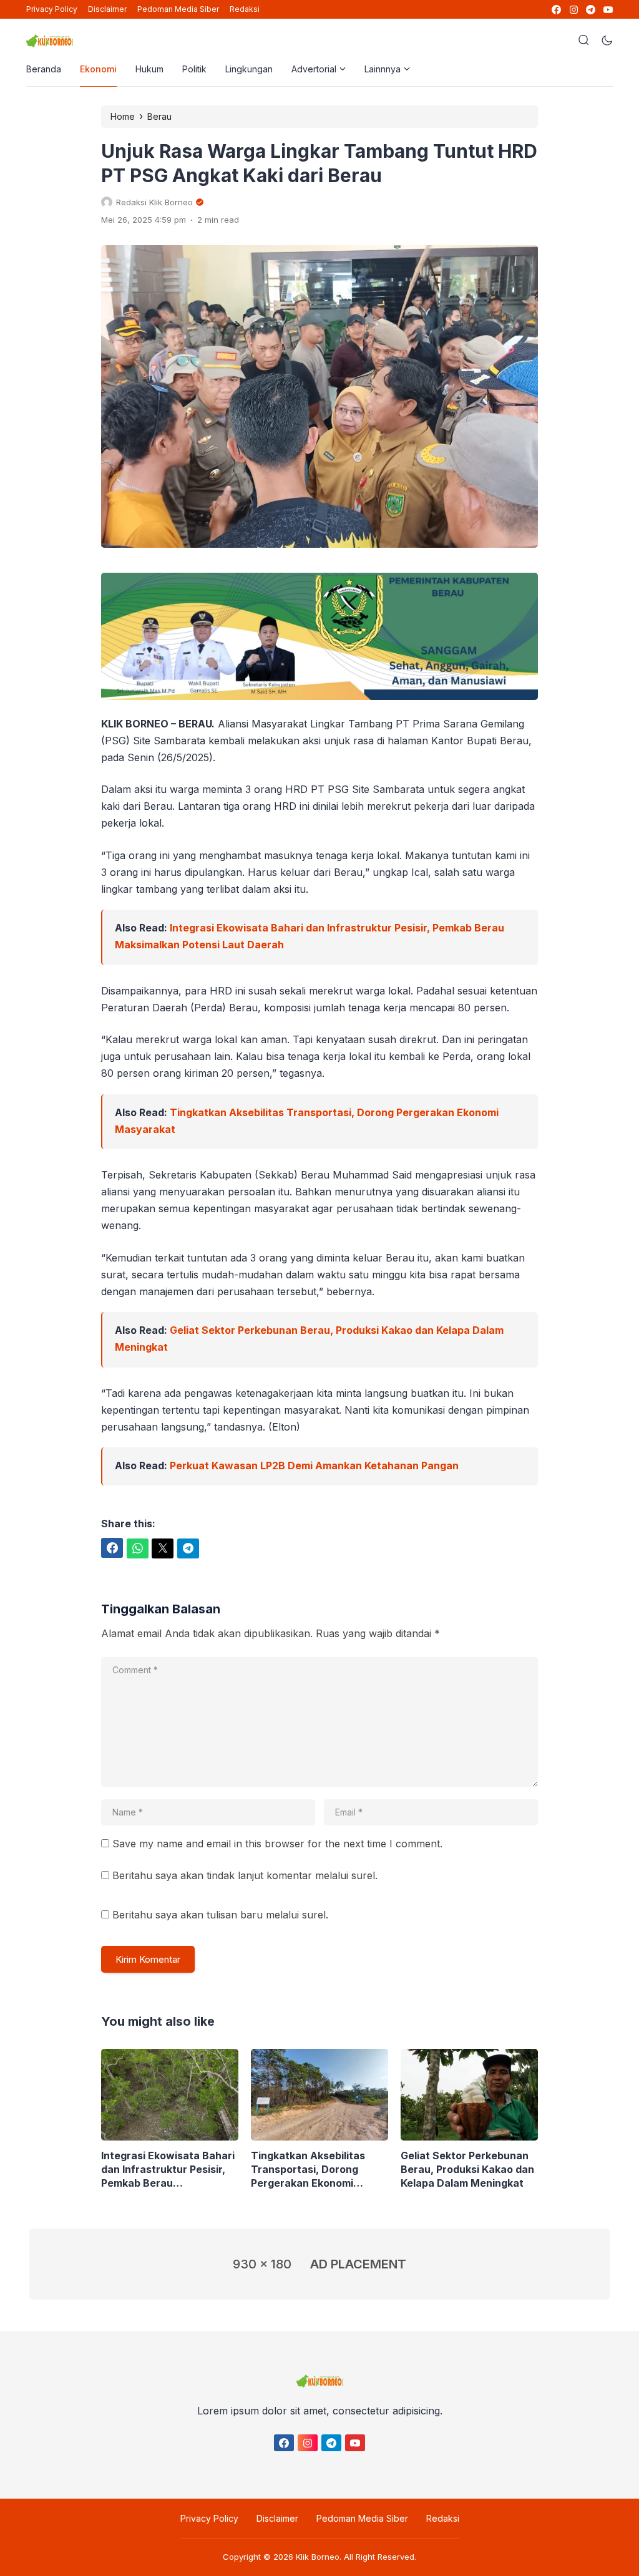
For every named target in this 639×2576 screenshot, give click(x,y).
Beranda (44, 69)
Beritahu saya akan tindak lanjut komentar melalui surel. (245, 1875)
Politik (194, 69)
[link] (556, 10)
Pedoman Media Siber (178, 9)
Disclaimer (107, 9)
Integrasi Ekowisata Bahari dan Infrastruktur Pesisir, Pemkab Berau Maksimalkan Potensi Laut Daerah (168, 2170)
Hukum (149, 69)
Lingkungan (249, 69)
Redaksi (245, 9)
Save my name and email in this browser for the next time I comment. (277, 1844)
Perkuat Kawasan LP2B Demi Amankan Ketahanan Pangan (314, 1465)
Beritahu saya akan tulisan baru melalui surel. (220, 1915)
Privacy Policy (52, 9)
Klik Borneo (318, 2557)
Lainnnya (383, 69)
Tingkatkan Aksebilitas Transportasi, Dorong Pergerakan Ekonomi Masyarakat (308, 2170)
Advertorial (314, 69)
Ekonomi (98, 69)
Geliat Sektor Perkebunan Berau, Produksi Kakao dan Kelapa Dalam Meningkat (467, 2169)
